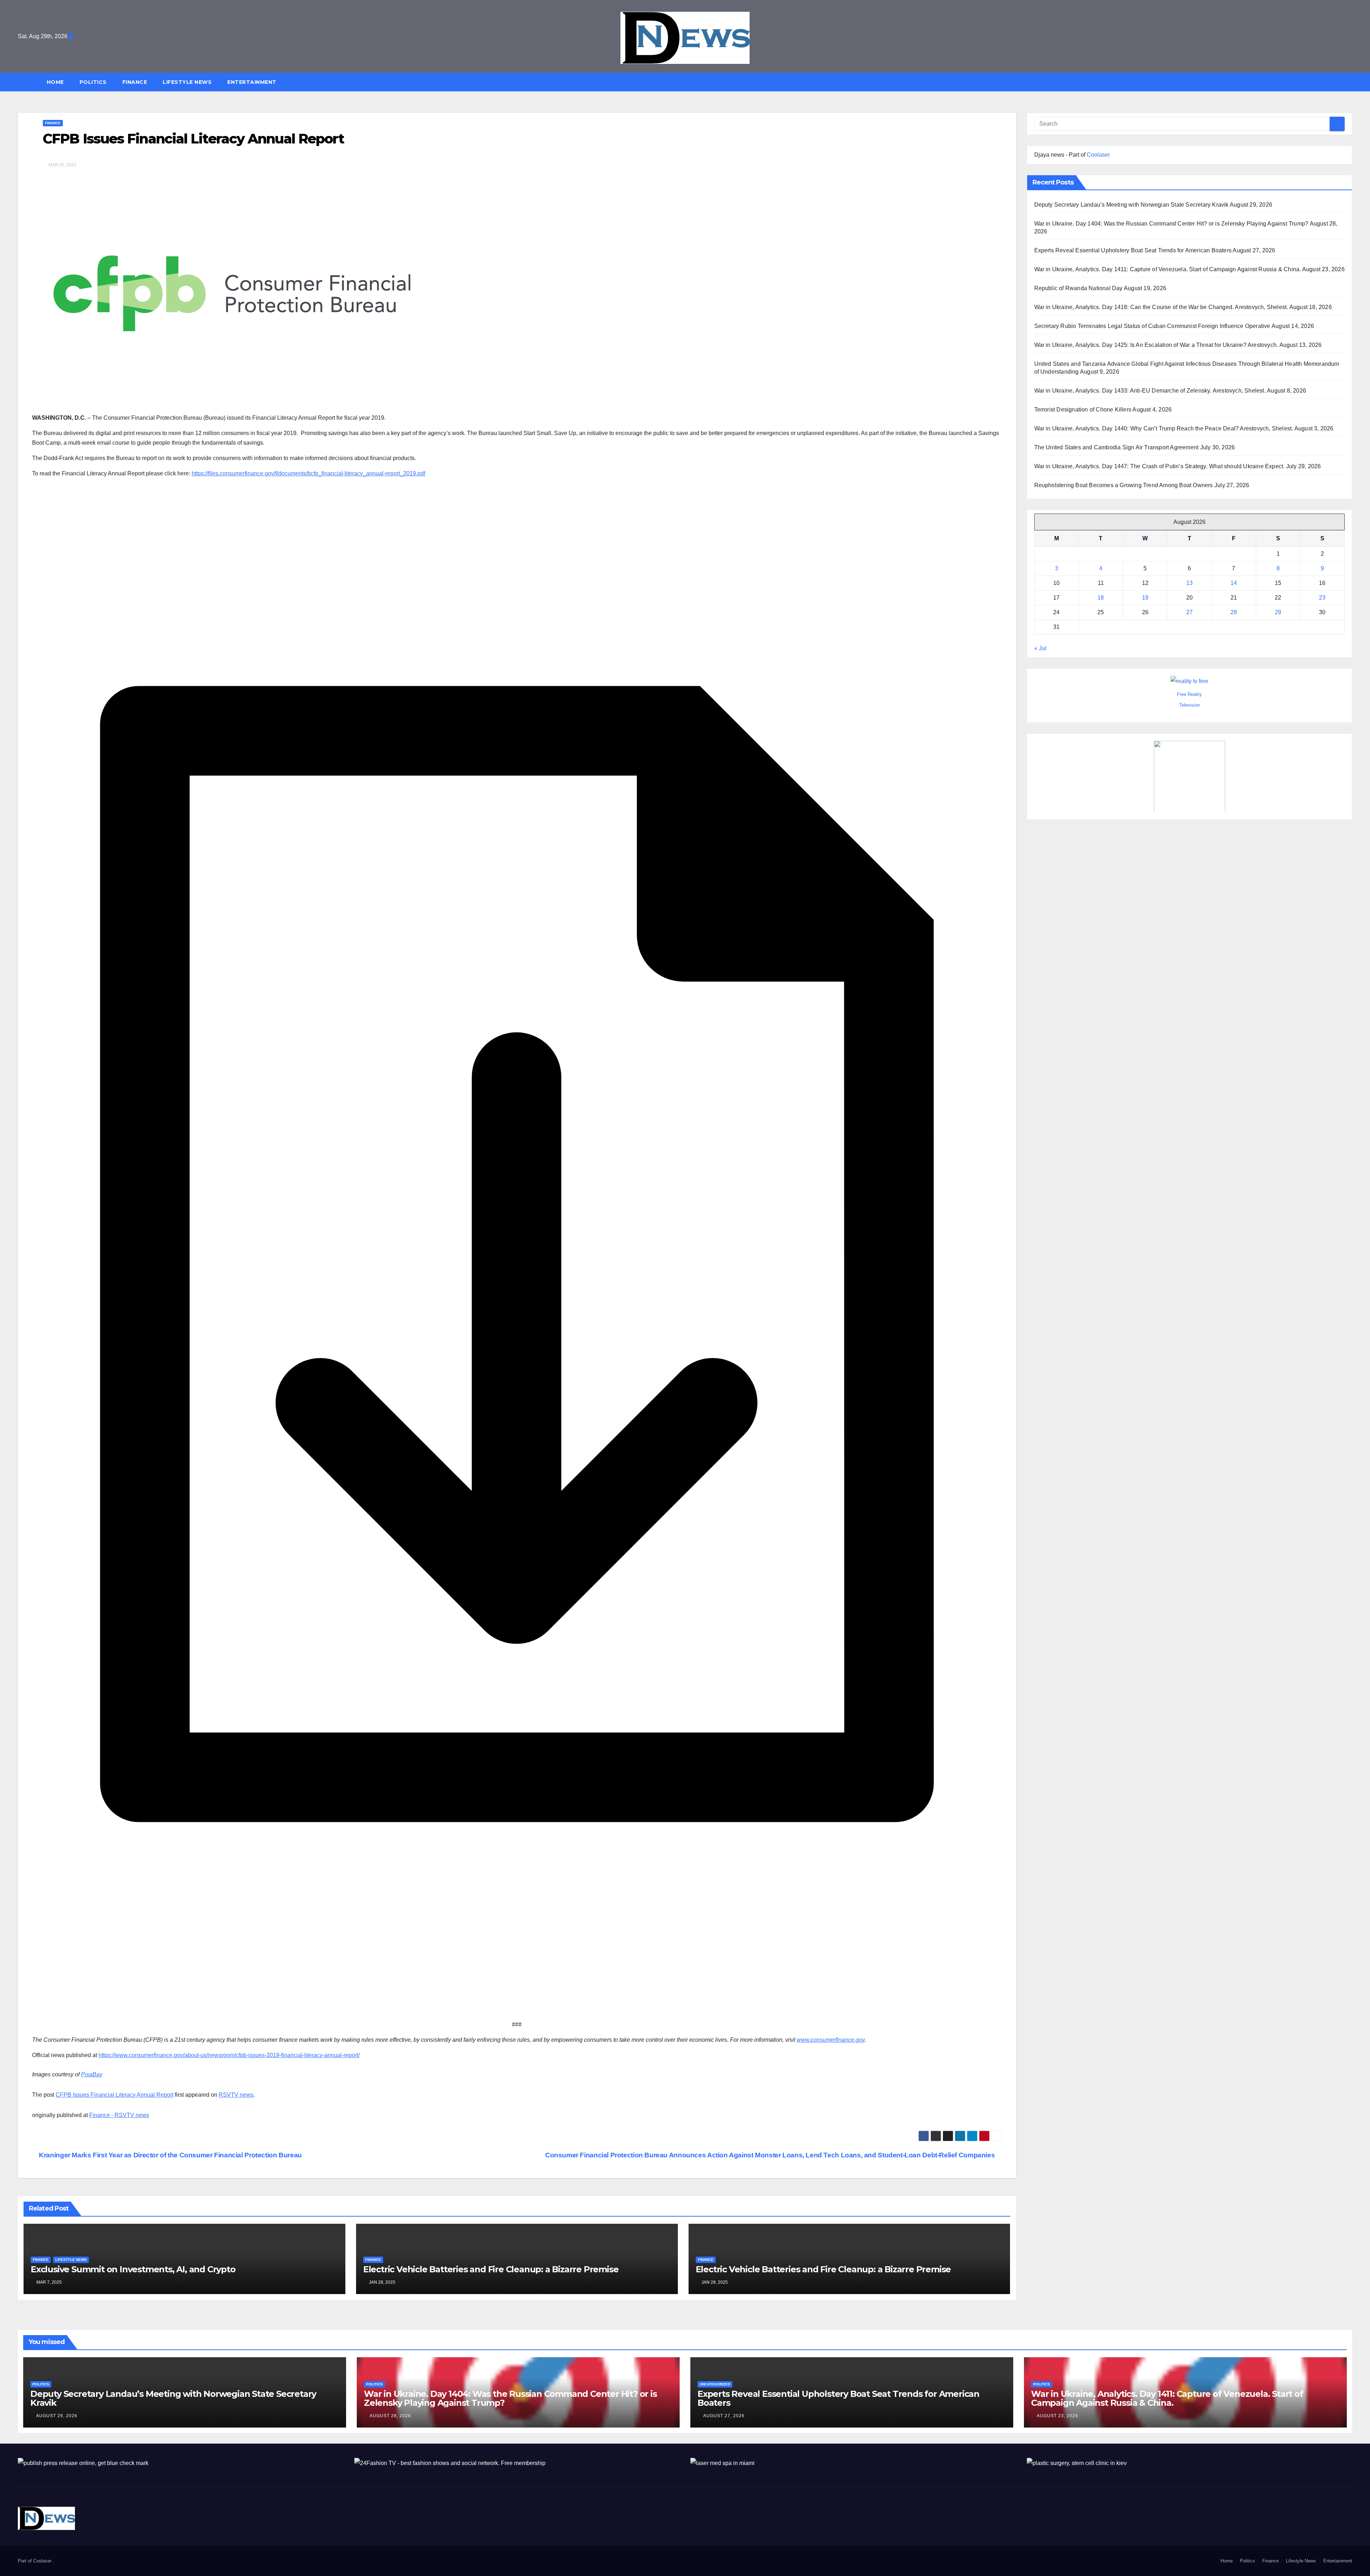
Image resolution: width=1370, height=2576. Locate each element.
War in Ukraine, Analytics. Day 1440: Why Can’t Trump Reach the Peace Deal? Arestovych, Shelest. (1164, 428)
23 (1322, 598)
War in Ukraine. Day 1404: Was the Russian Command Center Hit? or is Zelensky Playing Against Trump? (1171, 224)
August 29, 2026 (57, 2416)
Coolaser (1098, 155)
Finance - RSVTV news (119, 2115)
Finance (135, 82)
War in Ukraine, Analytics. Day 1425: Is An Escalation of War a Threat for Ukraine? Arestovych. (1156, 345)
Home (55, 82)
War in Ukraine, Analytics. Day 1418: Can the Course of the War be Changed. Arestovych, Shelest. (1161, 307)
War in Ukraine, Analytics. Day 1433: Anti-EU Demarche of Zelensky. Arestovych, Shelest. (1150, 391)
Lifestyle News (187, 82)
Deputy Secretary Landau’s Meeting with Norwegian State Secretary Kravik (1131, 205)
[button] (1350, 82)
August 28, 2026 (390, 2416)
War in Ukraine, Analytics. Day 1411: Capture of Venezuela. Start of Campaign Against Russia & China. (1168, 269)
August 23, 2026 (1057, 2416)
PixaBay (92, 2074)
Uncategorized (715, 2384)
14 (1234, 583)
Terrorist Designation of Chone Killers (1083, 410)
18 (1101, 598)
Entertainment (252, 82)
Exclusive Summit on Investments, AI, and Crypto (133, 2269)
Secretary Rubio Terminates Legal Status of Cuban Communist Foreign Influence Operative (1152, 326)
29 (1278, 612)
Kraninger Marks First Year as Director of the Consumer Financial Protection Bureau (170, 2155)
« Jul (1040, 648)
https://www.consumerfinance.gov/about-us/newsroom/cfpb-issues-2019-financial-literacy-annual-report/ (229, 2055)
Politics (93, 82)
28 (1234, 612)
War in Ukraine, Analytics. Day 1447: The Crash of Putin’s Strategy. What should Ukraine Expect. (1160, 466)
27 (1189, 612)
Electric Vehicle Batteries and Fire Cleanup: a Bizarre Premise (491, 2269)
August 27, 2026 (724, 2416)
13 (1189, 583)
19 (1145, 598)
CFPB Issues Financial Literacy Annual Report (115, 2095)
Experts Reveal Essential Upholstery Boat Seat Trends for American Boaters (1133, 250)
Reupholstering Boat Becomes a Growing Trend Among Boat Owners (1124, 485)
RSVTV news (236, 2095)
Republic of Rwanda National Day (1079, 288)
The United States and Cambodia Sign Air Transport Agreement (1117, 447)
